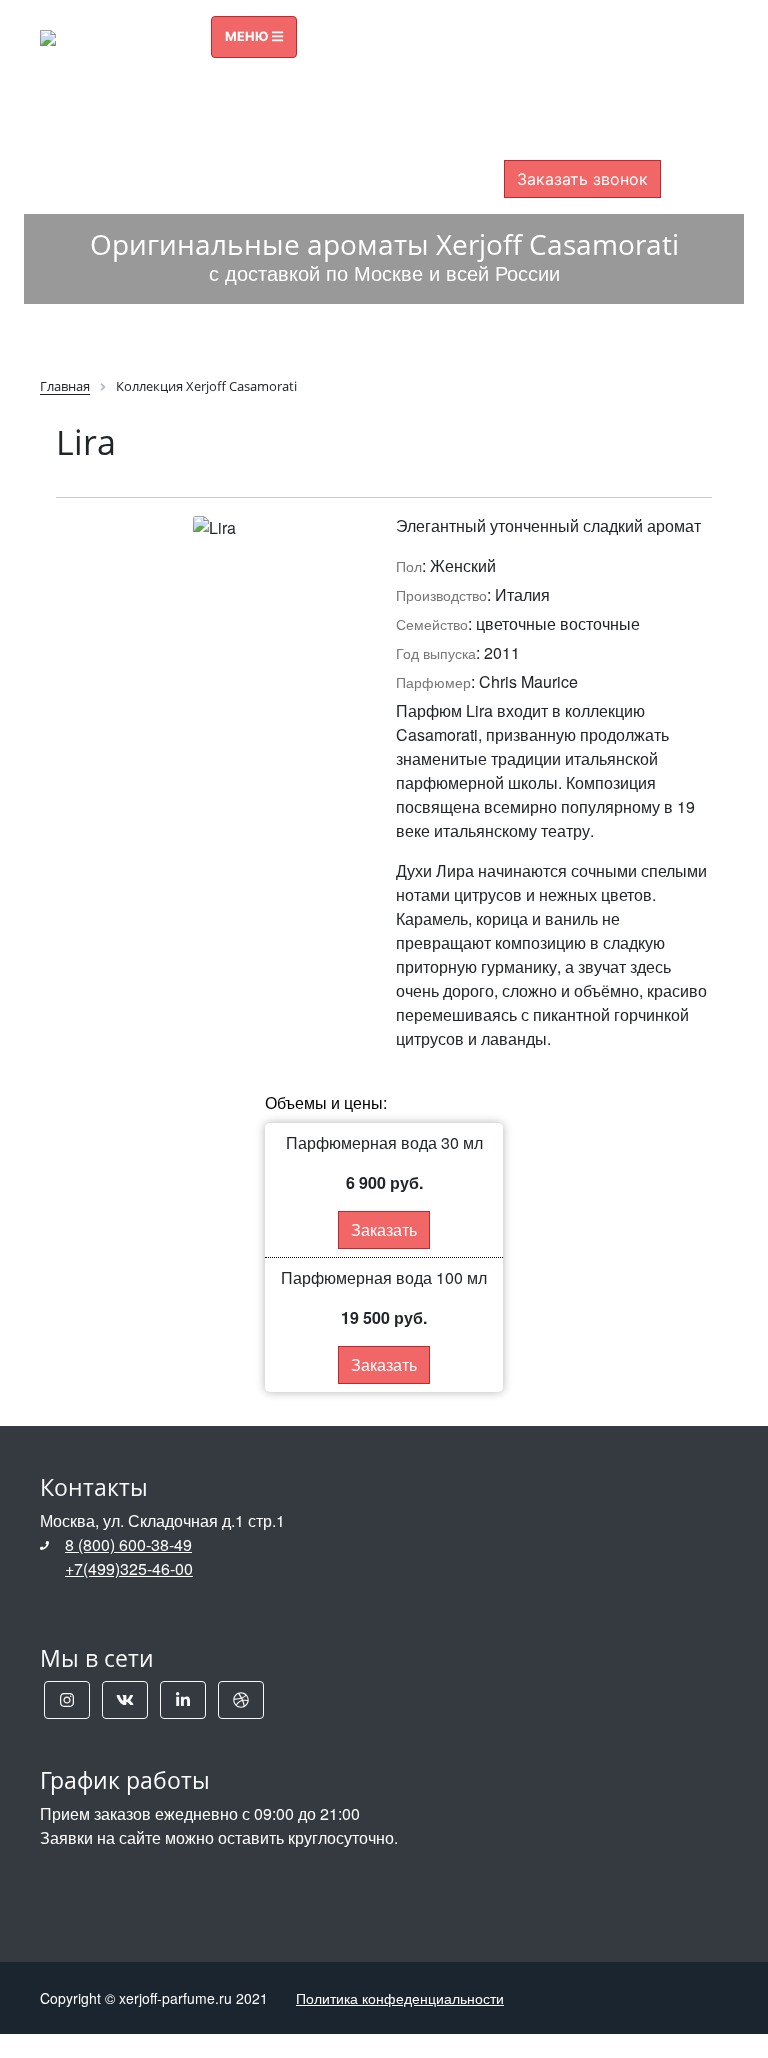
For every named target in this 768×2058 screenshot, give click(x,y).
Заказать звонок (582, 179)
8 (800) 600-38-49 (128, 1544)
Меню (248, 36)
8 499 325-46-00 (582, 93)
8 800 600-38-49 (582, 57)
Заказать (384, 1229)
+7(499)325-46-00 (129, 1568)
